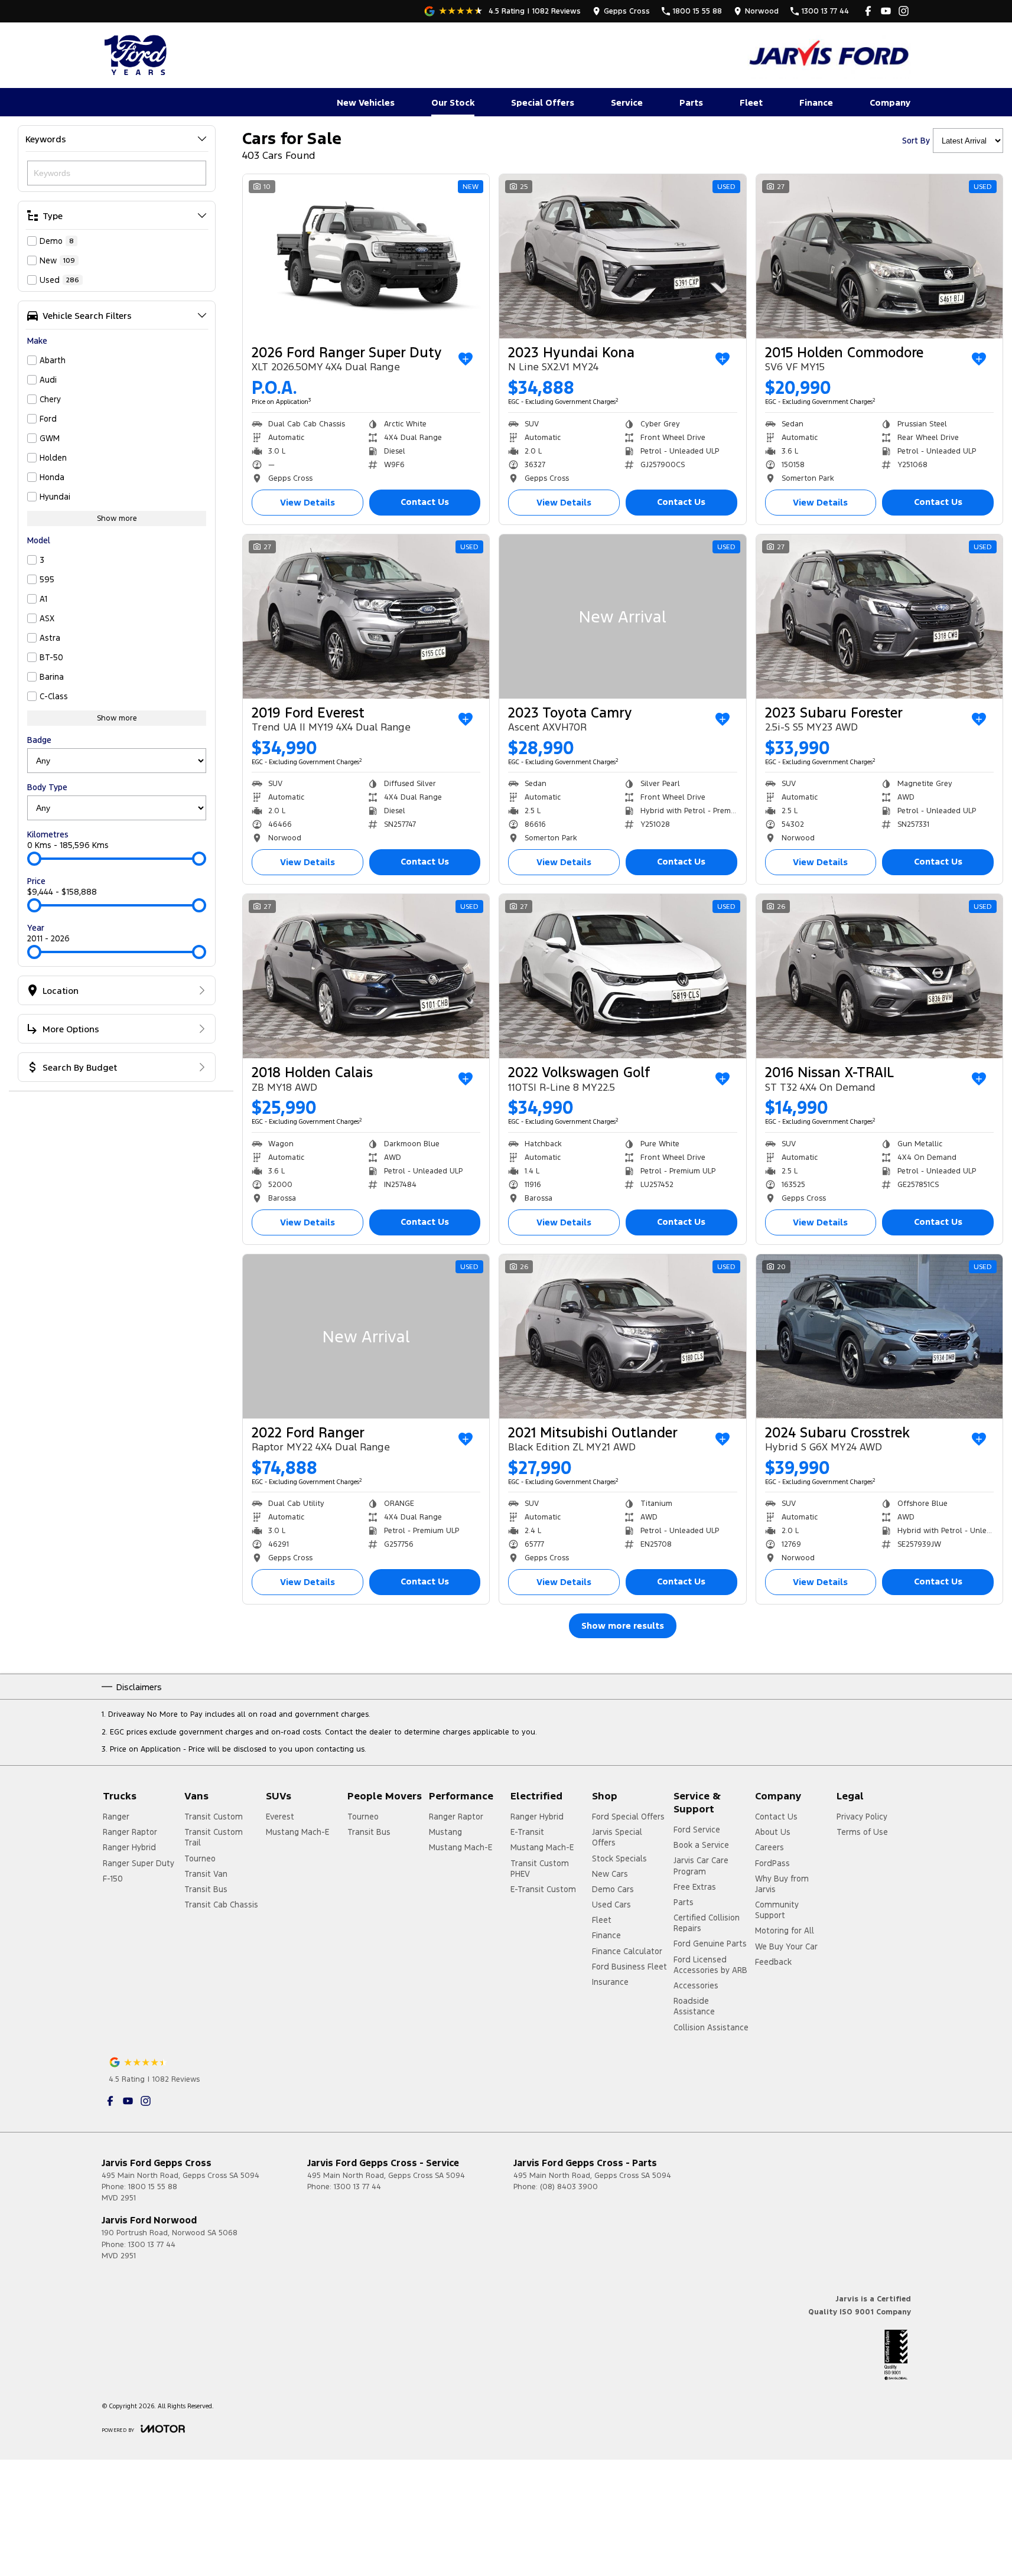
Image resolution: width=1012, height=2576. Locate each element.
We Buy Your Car (786, 1946)
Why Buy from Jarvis (782, 1884)
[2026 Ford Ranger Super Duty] (366, 256)
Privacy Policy (862, 1817)
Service (627, 102)
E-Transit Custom (543, 1889)
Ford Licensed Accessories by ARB (710, 1965)
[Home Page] (137, 55)
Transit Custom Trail (214, 1837)
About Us (773, 1832)
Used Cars (611, 1905)
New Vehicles (366, 102)
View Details (307, 502)
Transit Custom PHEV (540, 1869)
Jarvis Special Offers (617, 1837)
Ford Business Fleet (629, 1967)
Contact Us (425, 502)
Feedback (773, 1962)
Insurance (610, 1982)
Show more (117, 519)
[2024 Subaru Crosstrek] (879, 1336)
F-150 (113, 1879)
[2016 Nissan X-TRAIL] (879, 976)
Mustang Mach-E (297, 1832)
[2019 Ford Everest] (366, 617)
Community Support (777, 1910)
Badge (39, 740)
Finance (816, 102)
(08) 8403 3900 (569, 2187)
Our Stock (453, 102)
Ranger (116, 1817)
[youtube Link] (886, 11)
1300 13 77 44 (357, 2187)
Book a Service (701, 1845)
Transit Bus (206, 1889)
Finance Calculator (627, 1951)
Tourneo (200, 1858)
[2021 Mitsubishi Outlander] (622, 1336)
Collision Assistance (711, 2027)
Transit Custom (214, 1817)
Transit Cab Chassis (221, 1905)
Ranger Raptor (130, 1832)
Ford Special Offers (628, 1817)
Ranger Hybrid (129, 1847)
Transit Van (206, 1874)
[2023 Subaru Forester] (879, 617)
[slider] (34, 859)
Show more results (623, 1626)
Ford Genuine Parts (710, 1944)
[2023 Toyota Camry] (622, 617)
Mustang (445, 1832)
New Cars (610, 1874)
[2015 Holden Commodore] (879, 256)
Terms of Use (862, 1832)
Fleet (751, 102)
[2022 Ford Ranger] (366, 1336)
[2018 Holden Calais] (366, 976)
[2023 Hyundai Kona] (622, 256)
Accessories (696, 1985)
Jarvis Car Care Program (701, 1866)
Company (890, 102)
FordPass (772, 1863)
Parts (691, 102)
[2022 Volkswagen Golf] (622, 976)
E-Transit (527, 1832)
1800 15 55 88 (153, 2187)
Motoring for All (785, 1931)
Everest (280, 1817)
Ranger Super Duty (139, 1863)
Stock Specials (619, 1858)
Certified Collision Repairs (707, 1923)
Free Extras (695, 1887)
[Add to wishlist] (466, 359)
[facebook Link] (868, 11)
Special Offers (543, 102)
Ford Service (697, 1830)
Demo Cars (613, 1889)
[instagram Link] (904, 11)
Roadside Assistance (694, 2006)
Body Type (47, 787)
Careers (769, 1847)
